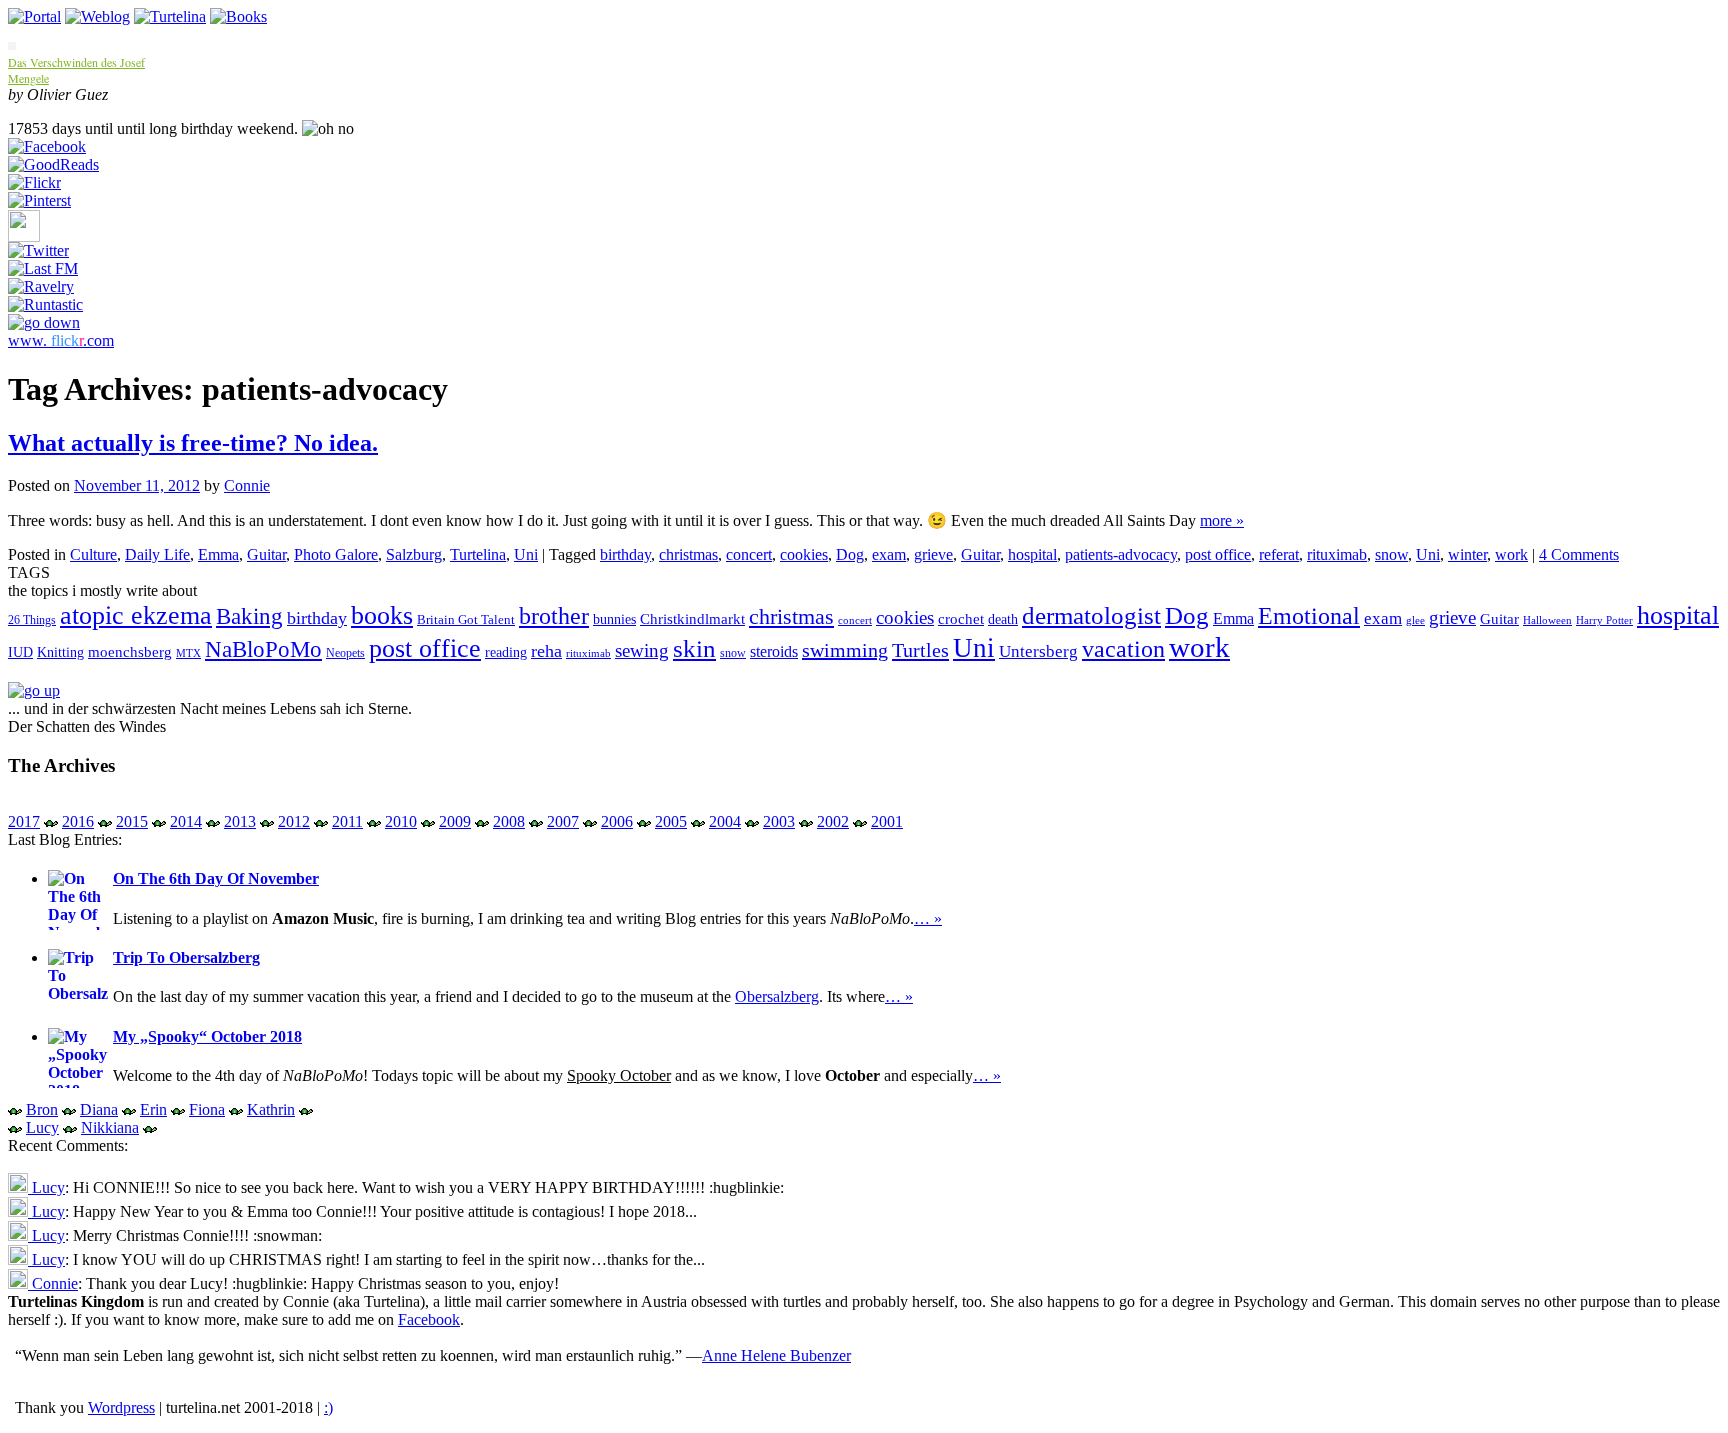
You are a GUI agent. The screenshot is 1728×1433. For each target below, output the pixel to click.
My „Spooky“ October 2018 (207, 1036)
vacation (1123, 649)
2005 (671, 821)
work (1511, 554)
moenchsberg (130, 651)
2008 (509, 821)
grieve (933, 554)
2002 (833, 821)
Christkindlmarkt (692, 619)
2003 (779, 821)
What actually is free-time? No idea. (193, 443)
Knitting (60, 652)
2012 (294, 821)
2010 (401, 821)
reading (506, 652)
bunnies (614, 619)
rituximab (1337, 554)
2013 (240, 821)
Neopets (345, 653)
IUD (20, 652)
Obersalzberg (777, 996)
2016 (78, 821)
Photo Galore (336, 554)
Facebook (429, 1319)
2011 (347, 821)
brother (554, 616)
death (1003, 619)
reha (546, 651)
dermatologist (1091, 615)
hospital (1032, 554)
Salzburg (414, 554)
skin (694, 648)
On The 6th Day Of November (216, 878)
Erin (153, 1109)
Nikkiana (110, 1127)
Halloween (1547, 620)
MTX (188, 653)
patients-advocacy (1121, 554)
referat (1279, 554)
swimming (845, 650)
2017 (24, 821)
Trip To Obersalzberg (186, 957)
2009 (455, 821)
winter (1467, 554)
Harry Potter (1604, 620)
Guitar (266, 554)
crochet (961, 619)
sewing (642, 650)
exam (889, 554)
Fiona (207, 1109)
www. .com (61, 340)
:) (328, 1407)
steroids (774, 651)
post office (1218, 554)
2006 (617, 821)
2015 (132, 821)
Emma (218, 554)
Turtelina (478, 554)
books (382, 615)
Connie (247, 485)
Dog (850, 554)
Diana (99, 1109)
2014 (186, 821)
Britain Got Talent (466, 619)
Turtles (920, 650)
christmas (688, 554)
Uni (526, 554)
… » (928, 918)
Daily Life (157, 554)
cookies (804, 554)
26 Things (32, 620)
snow (1391, 554)
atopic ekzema (136, 615)
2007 (563, 821)
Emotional (1309, 616)
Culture (93, 554)
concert (749, 554)
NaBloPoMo (263, 649)
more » (1222, 520)
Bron (42, 1109)
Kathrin (271, 1109)
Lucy (42, 1127)
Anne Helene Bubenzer (776, 1355)
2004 (725, 821)
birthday (625, 554)
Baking (249, 616)
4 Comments (1579, 554)
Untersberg (1038, 651)
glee (1415, 620)
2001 (887, 821)
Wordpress (121, 1407)
